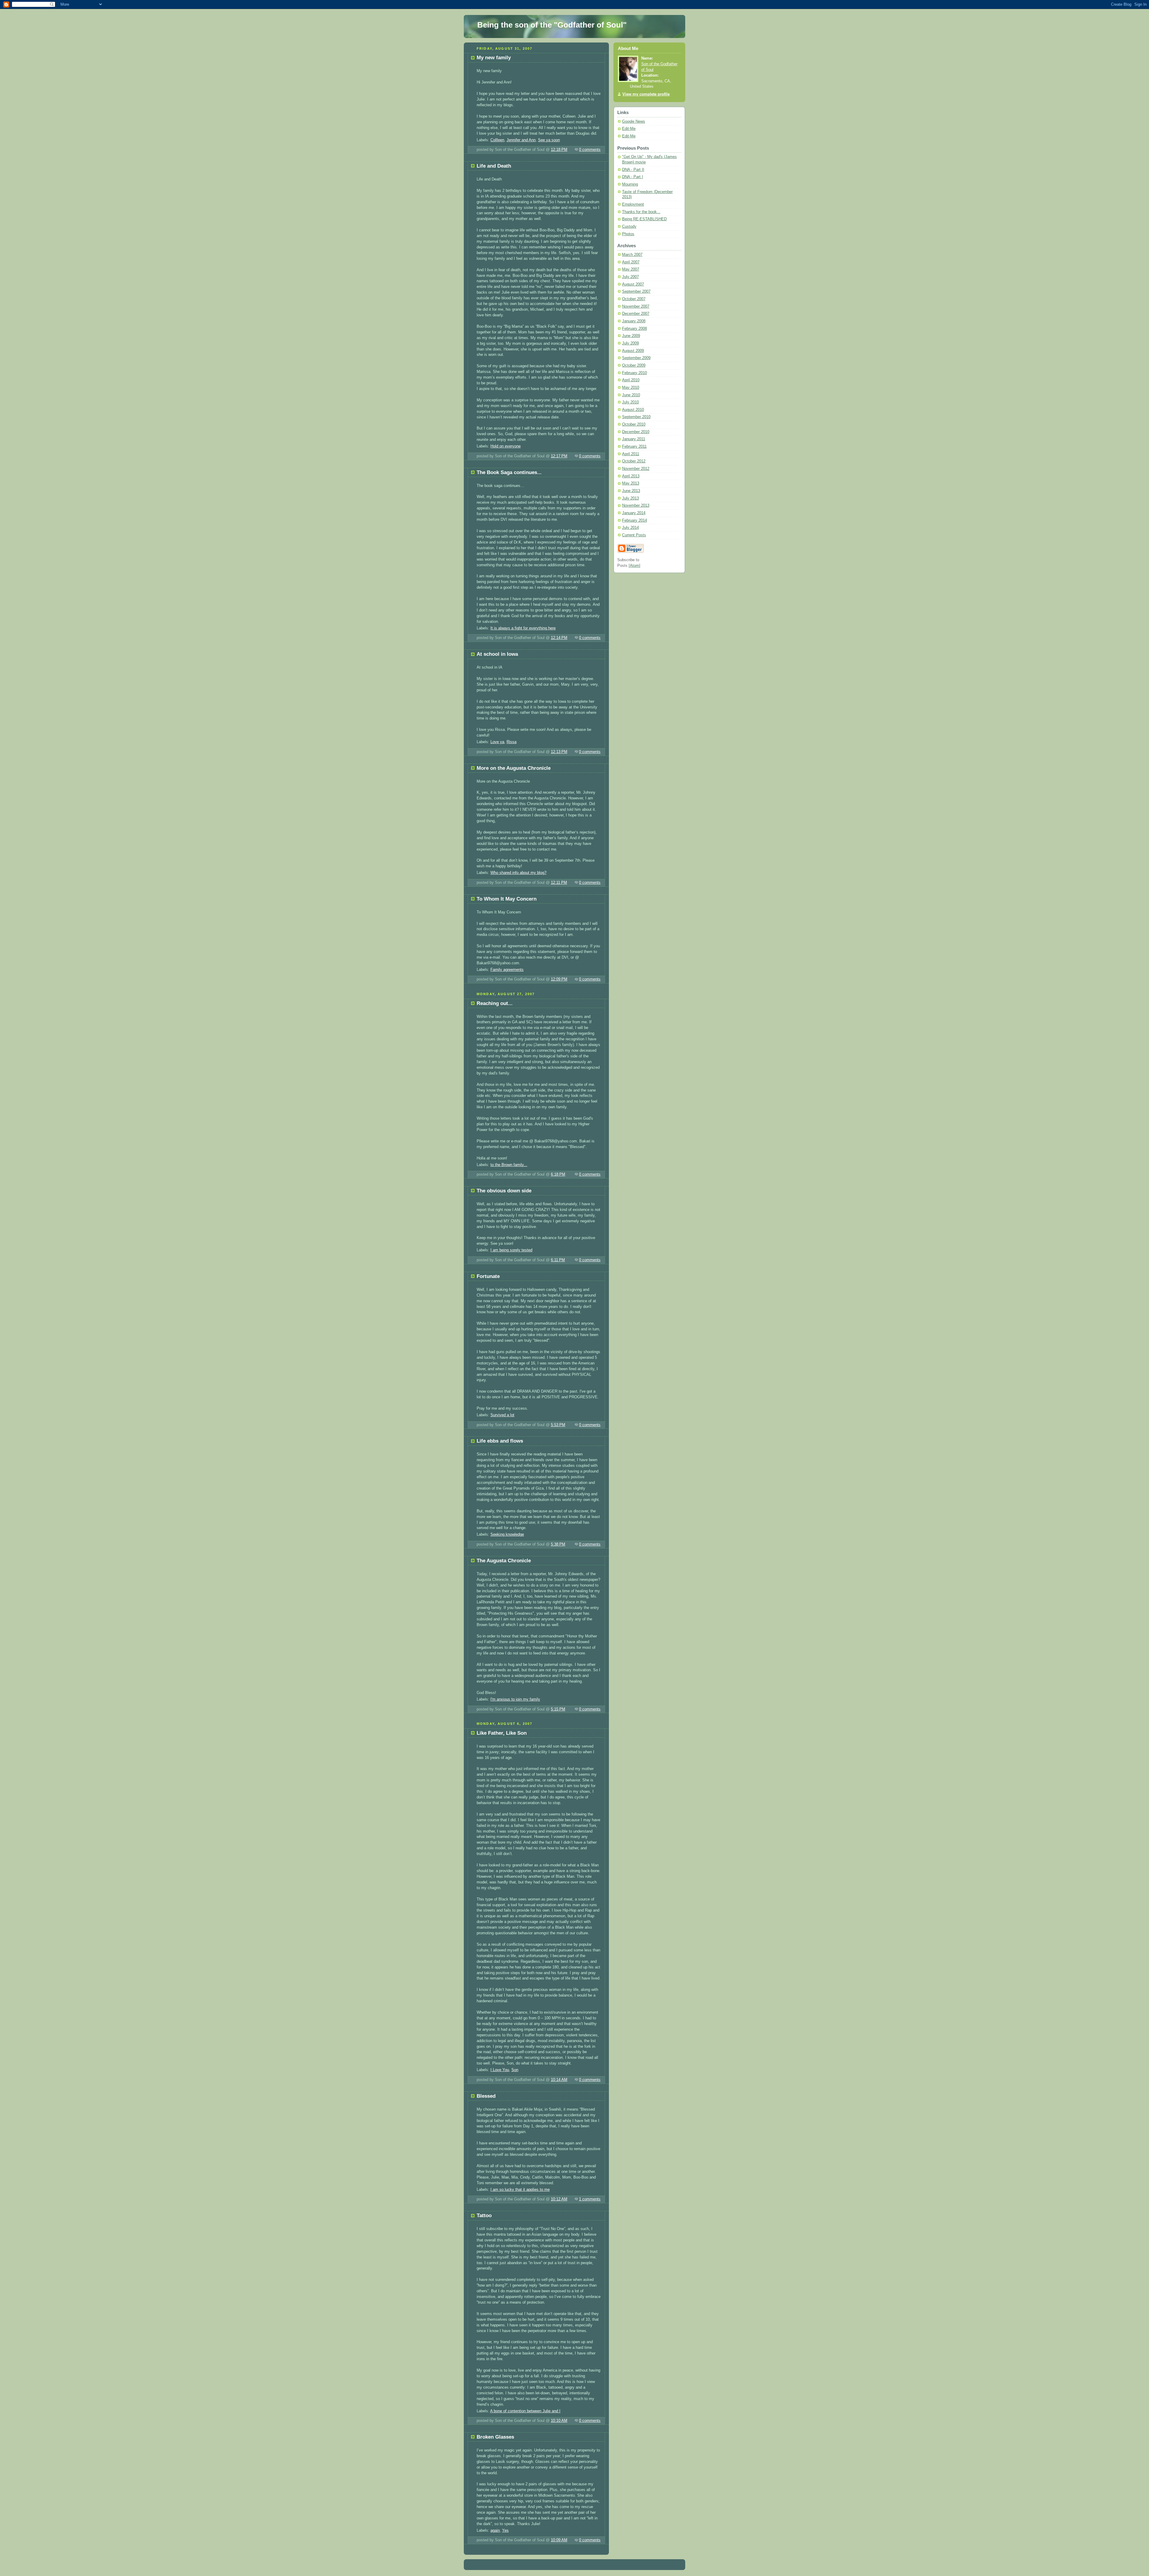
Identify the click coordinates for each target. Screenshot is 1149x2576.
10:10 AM (559, 2421)
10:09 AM (559, 2540)
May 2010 (631, 388)
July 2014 (630, 528)
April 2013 (631, 476)
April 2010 (631, 380)
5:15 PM (558, 1709)
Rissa (512, 742)
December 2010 (636, 432)
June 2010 (631, 395)
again (495, 2531)
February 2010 (634, 373)
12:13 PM (559, 752)
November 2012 (636, 469)
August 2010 (633, 410)
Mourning (630, 184)
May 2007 (631, 269)
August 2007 (633, 284)
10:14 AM (559, 2080)
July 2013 (630, 498)
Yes (505, 2531)
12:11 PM (559, 883)
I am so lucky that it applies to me (520, 2190)
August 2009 (633, 351)
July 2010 (630, 402)
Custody (629, 227)
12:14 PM (559, 638)
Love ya (497, 742)
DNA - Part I (633, 177)
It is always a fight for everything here (523, 628)
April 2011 (631, 454)
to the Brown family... (509, 1165)
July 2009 (630, 343)
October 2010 (634, 424)
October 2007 (634, 299)
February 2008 (634, 329)
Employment (633, 204)
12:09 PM (559, 979)
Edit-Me (629, 129)
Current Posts (634, 535)
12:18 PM (559, 150)
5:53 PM (558, 1425)
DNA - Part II (633, 170)
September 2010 (636, 417)
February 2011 (634, 447)
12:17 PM (559, 456)
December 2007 (636, 314)
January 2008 (634, 321)
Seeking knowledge (507, 1534)
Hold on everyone (506, 446)
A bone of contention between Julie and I (525, 2411)
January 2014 (634, 513)
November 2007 (636, 306)
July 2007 (630, 277)
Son (515, 2070)
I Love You (500, 2070)
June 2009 (631, 336)
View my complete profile (646, 94)
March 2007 (632, 255)
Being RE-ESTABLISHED (644, 219)
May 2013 (631, 483)
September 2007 (636, 292)
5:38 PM (558, 1544)
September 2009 (636, 358)
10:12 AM (559, 2199)
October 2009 (634, 365)
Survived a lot (502, 1415)
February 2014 (634, 520)
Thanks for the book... (641, 212)
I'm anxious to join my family (515, 1699)
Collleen (497, 140)
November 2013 (636, 506)
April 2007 (631, 262)
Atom (634, 566)
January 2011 (634, 439)
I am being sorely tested (511, 1250)
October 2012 (634, 461)
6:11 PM (558, 1260)
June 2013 (631, 491)
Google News (634, 122)
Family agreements (507, 970)
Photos (628, 234)
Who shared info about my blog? (518, 873)
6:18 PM (558, 1174)
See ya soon (549, 140)
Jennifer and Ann (521, 140)
